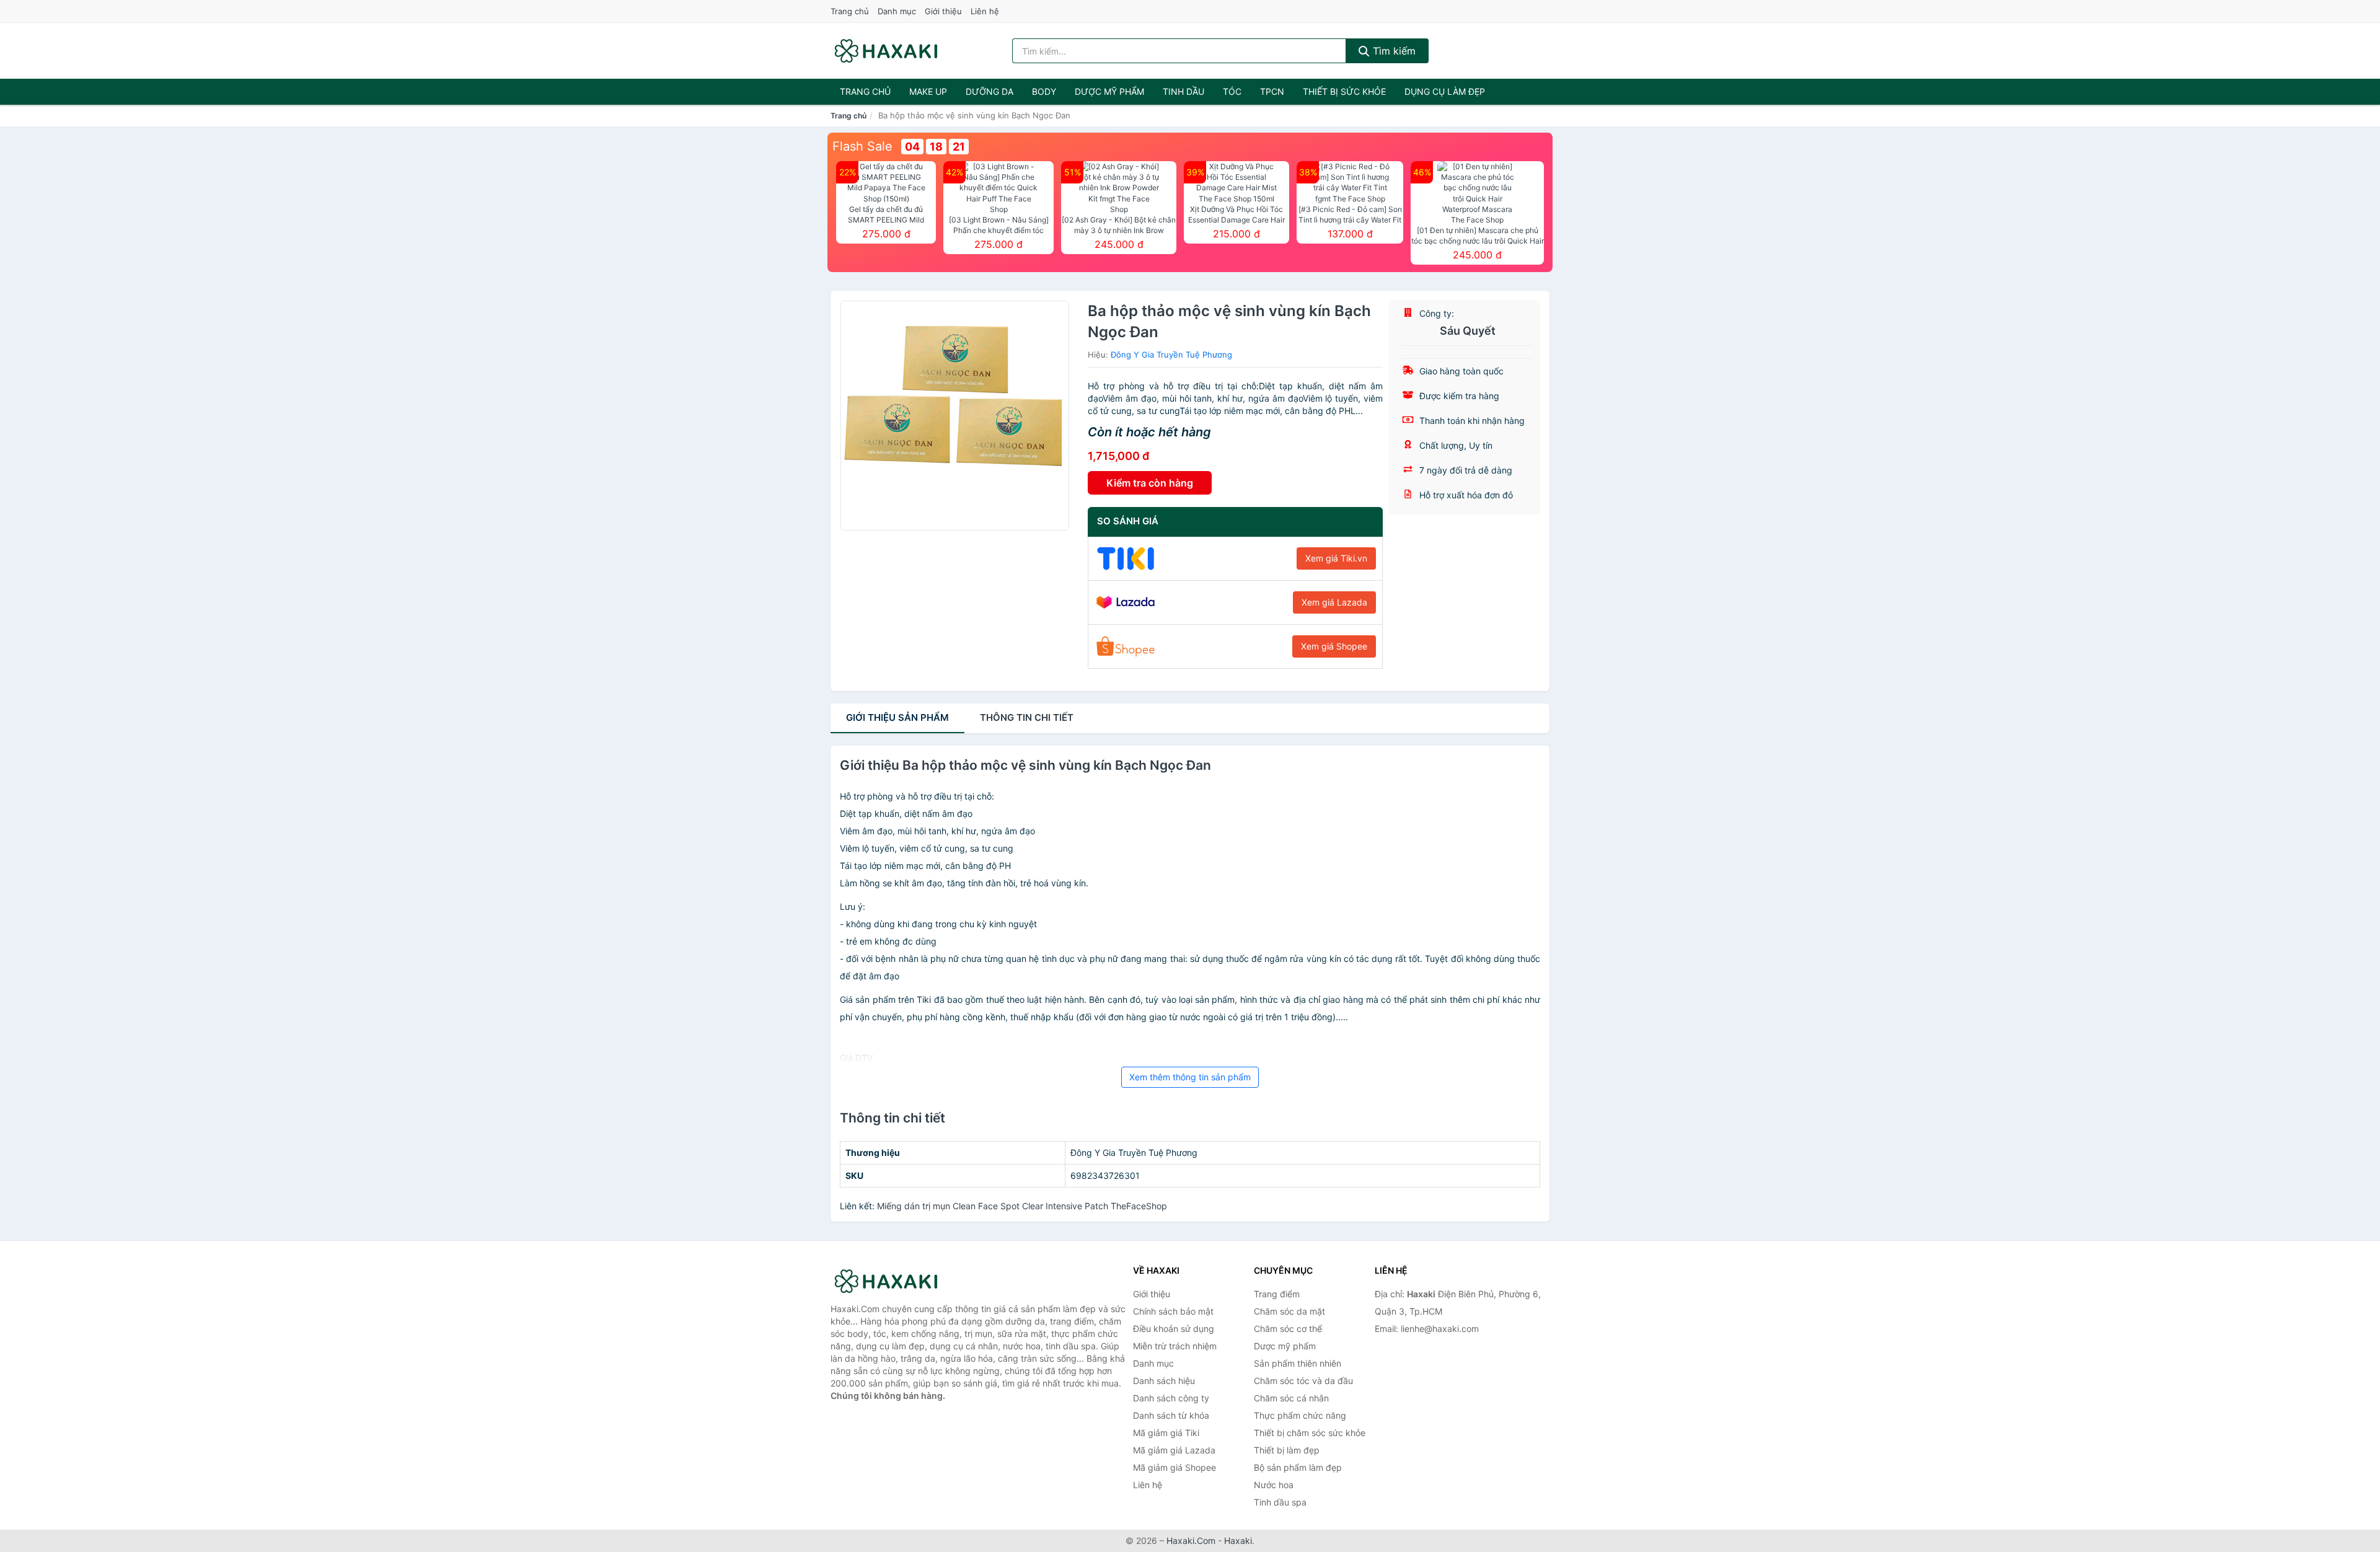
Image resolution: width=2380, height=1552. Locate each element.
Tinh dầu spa (1280, 1502)
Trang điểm (1277, 1294)
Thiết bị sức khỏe (1344, 91)
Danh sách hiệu (1164, 1381)
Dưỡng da (989, 91)
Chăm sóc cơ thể (1288, 1329)
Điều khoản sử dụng (1174, 1329)
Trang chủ (850, 11)
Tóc (1232, 91)
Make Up (928, 91)
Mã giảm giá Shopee (1175, 1467)
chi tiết (1027, 717)
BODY (1044, 91)
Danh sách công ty (1171, 1398)
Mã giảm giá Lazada (1174, 1450)
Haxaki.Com (1191, 1541)
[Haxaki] (892, 1281)
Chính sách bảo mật (1173, 1311)
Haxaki (1238, 1541)
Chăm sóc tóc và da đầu (1303, 1381)
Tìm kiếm (1393, 51)
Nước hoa (1274, 1485)
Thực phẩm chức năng (1300, 1415)
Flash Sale (862, 146)
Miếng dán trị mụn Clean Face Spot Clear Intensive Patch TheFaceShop (1022, 1206)
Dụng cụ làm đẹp (1445, 91)
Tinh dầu (1183, 91)
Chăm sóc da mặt (1289, 1311)
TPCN (1272, 91)
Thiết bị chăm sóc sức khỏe (1310, 1433)
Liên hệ (985, 11)
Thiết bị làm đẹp (1287, 1450)
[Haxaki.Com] (886, 51)
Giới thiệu (943, 11)
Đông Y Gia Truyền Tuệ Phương (1171, 355)
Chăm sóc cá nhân (1291, 1398)
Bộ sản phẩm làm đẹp (1298, 1467)
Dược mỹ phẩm (1109, 91)
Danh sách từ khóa (1171, 1415)
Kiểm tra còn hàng (1150, 483)
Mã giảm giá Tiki (1166, 1433)
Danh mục (897, 11)
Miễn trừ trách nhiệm (1175, 1346)
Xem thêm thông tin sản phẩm (1190, 1077)
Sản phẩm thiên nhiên (1298, 1363)
